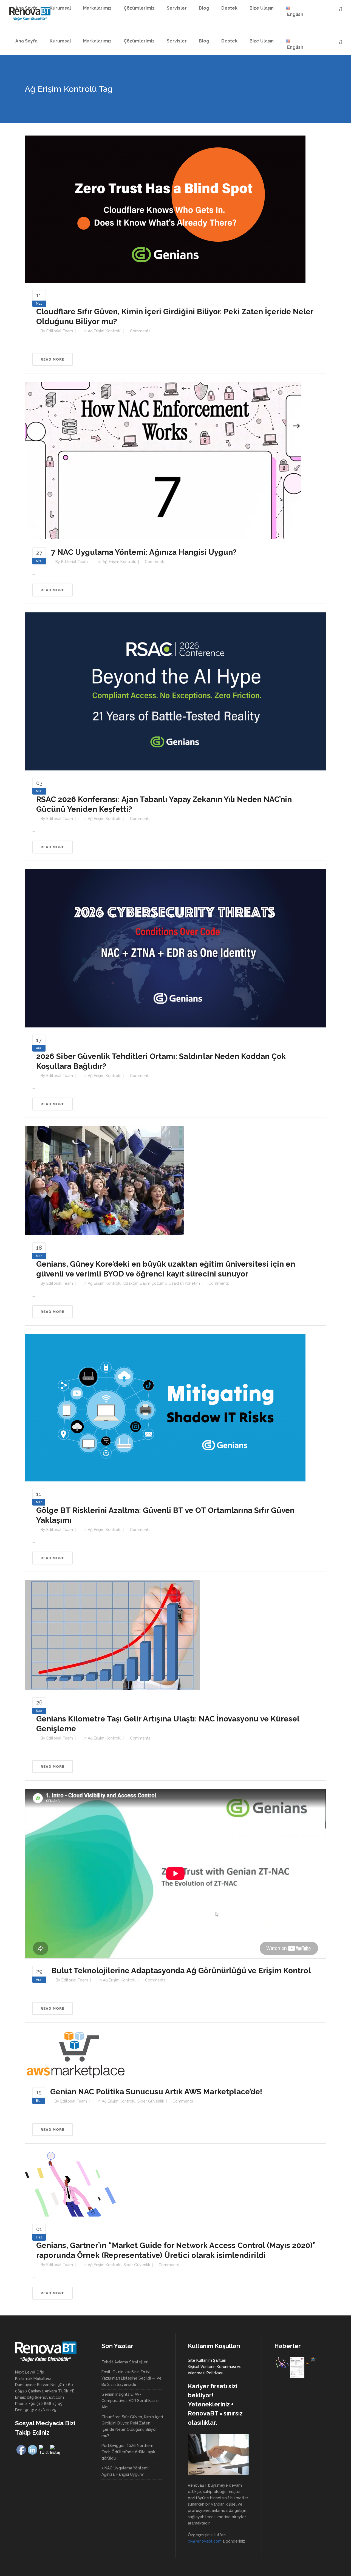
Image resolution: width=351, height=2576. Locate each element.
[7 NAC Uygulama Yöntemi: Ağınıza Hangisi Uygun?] (163, 461)
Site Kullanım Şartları (207, 2360)
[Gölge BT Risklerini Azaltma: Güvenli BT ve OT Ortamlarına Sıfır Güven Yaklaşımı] (165, 1407)
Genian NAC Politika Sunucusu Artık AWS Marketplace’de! (156, 2092)
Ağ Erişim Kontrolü (105, 331)
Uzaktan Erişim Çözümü (145, 1283)
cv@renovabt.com (205, 2541)
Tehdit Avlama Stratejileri (125, 2362)
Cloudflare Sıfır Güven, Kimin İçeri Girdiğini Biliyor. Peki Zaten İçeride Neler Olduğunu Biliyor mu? (132, 2426)
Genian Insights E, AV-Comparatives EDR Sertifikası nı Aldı (130, 2401)
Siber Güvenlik (151, 2101)
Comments (140, 331)
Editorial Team (60, 331)
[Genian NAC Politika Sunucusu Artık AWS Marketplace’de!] (75, 2055)
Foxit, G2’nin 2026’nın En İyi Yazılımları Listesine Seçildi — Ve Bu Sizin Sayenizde (131, 2378)
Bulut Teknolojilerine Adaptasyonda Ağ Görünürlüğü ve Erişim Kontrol (181, 1971)
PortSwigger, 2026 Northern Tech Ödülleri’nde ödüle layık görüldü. (128, 2452)
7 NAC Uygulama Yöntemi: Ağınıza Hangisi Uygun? (144, 552)
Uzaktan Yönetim (184, 1283)
